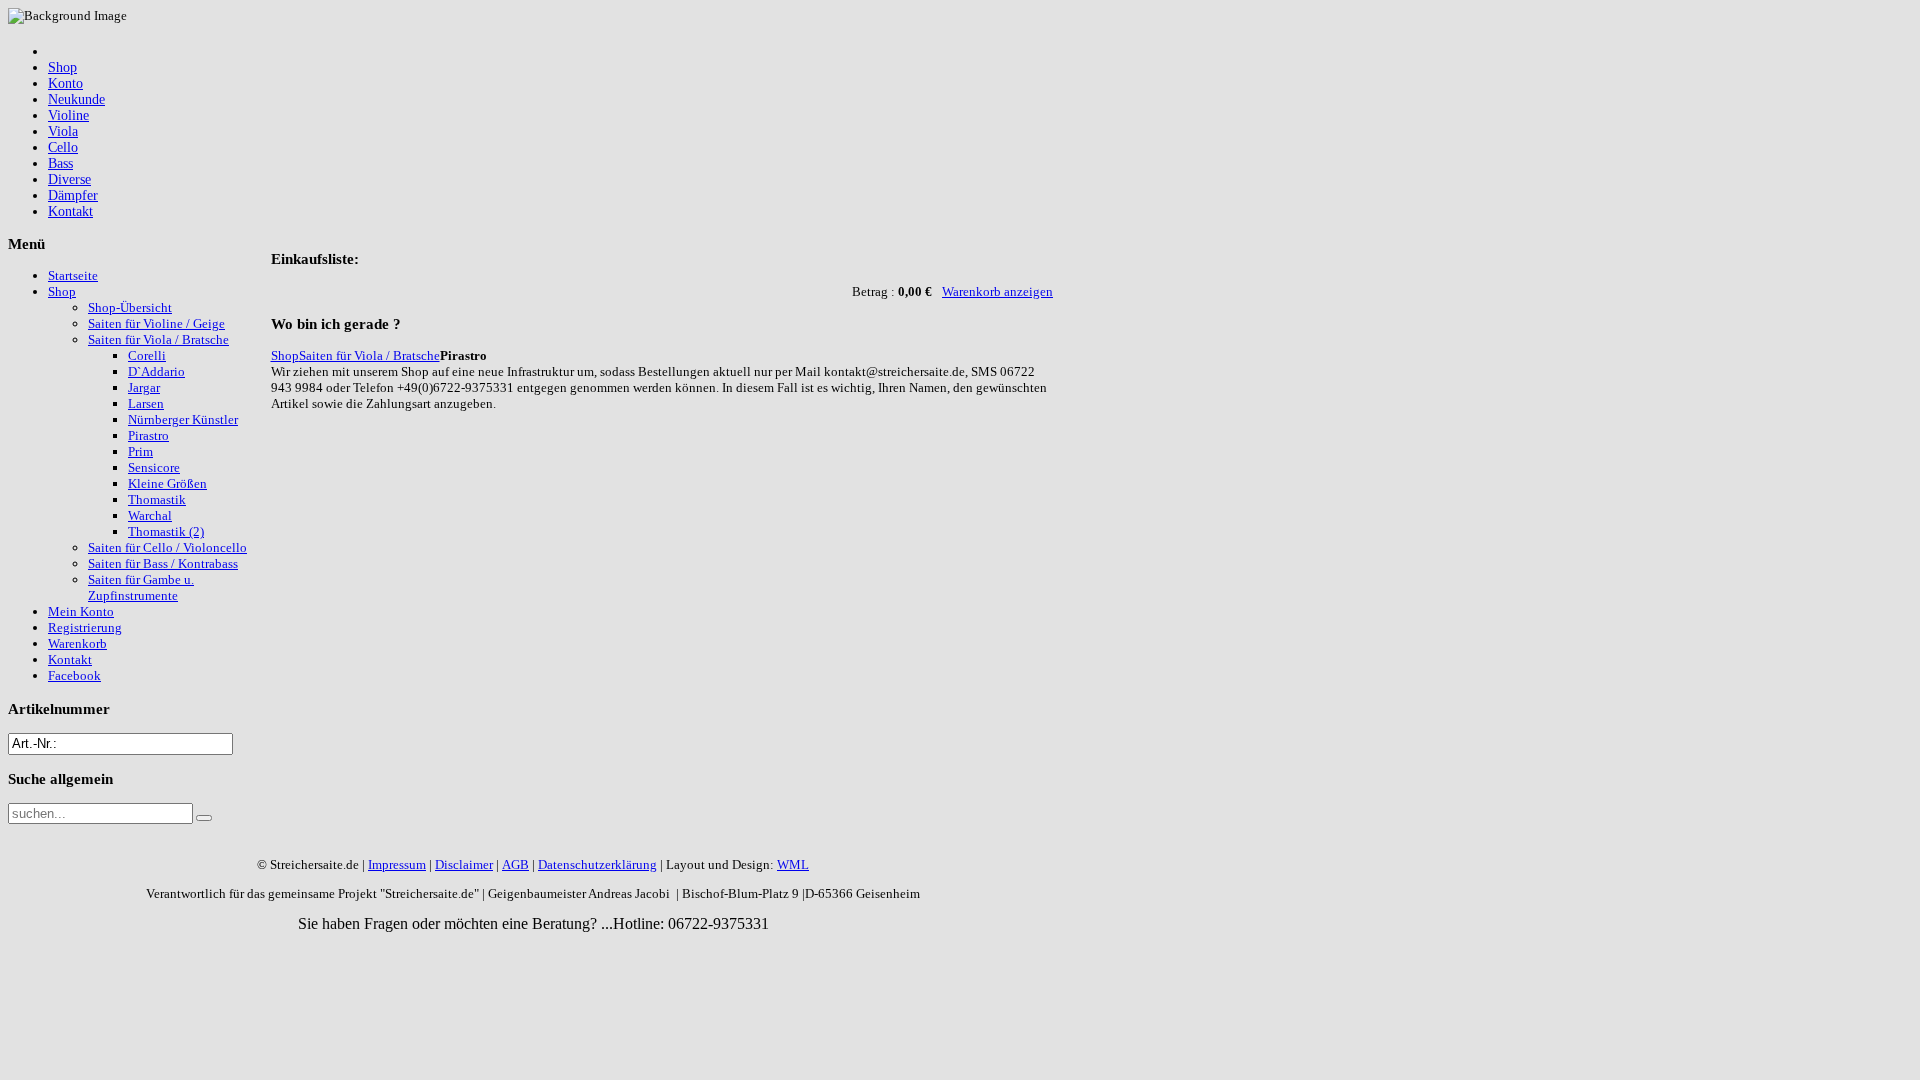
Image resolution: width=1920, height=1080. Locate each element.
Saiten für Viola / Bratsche (369, 355)
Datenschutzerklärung (597, 864)
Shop (285, 355)
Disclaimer (464, 864)
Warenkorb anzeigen (997, 291)
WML (793, 864)
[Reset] (204, 818)
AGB (515, 864)
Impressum (397, 864)
